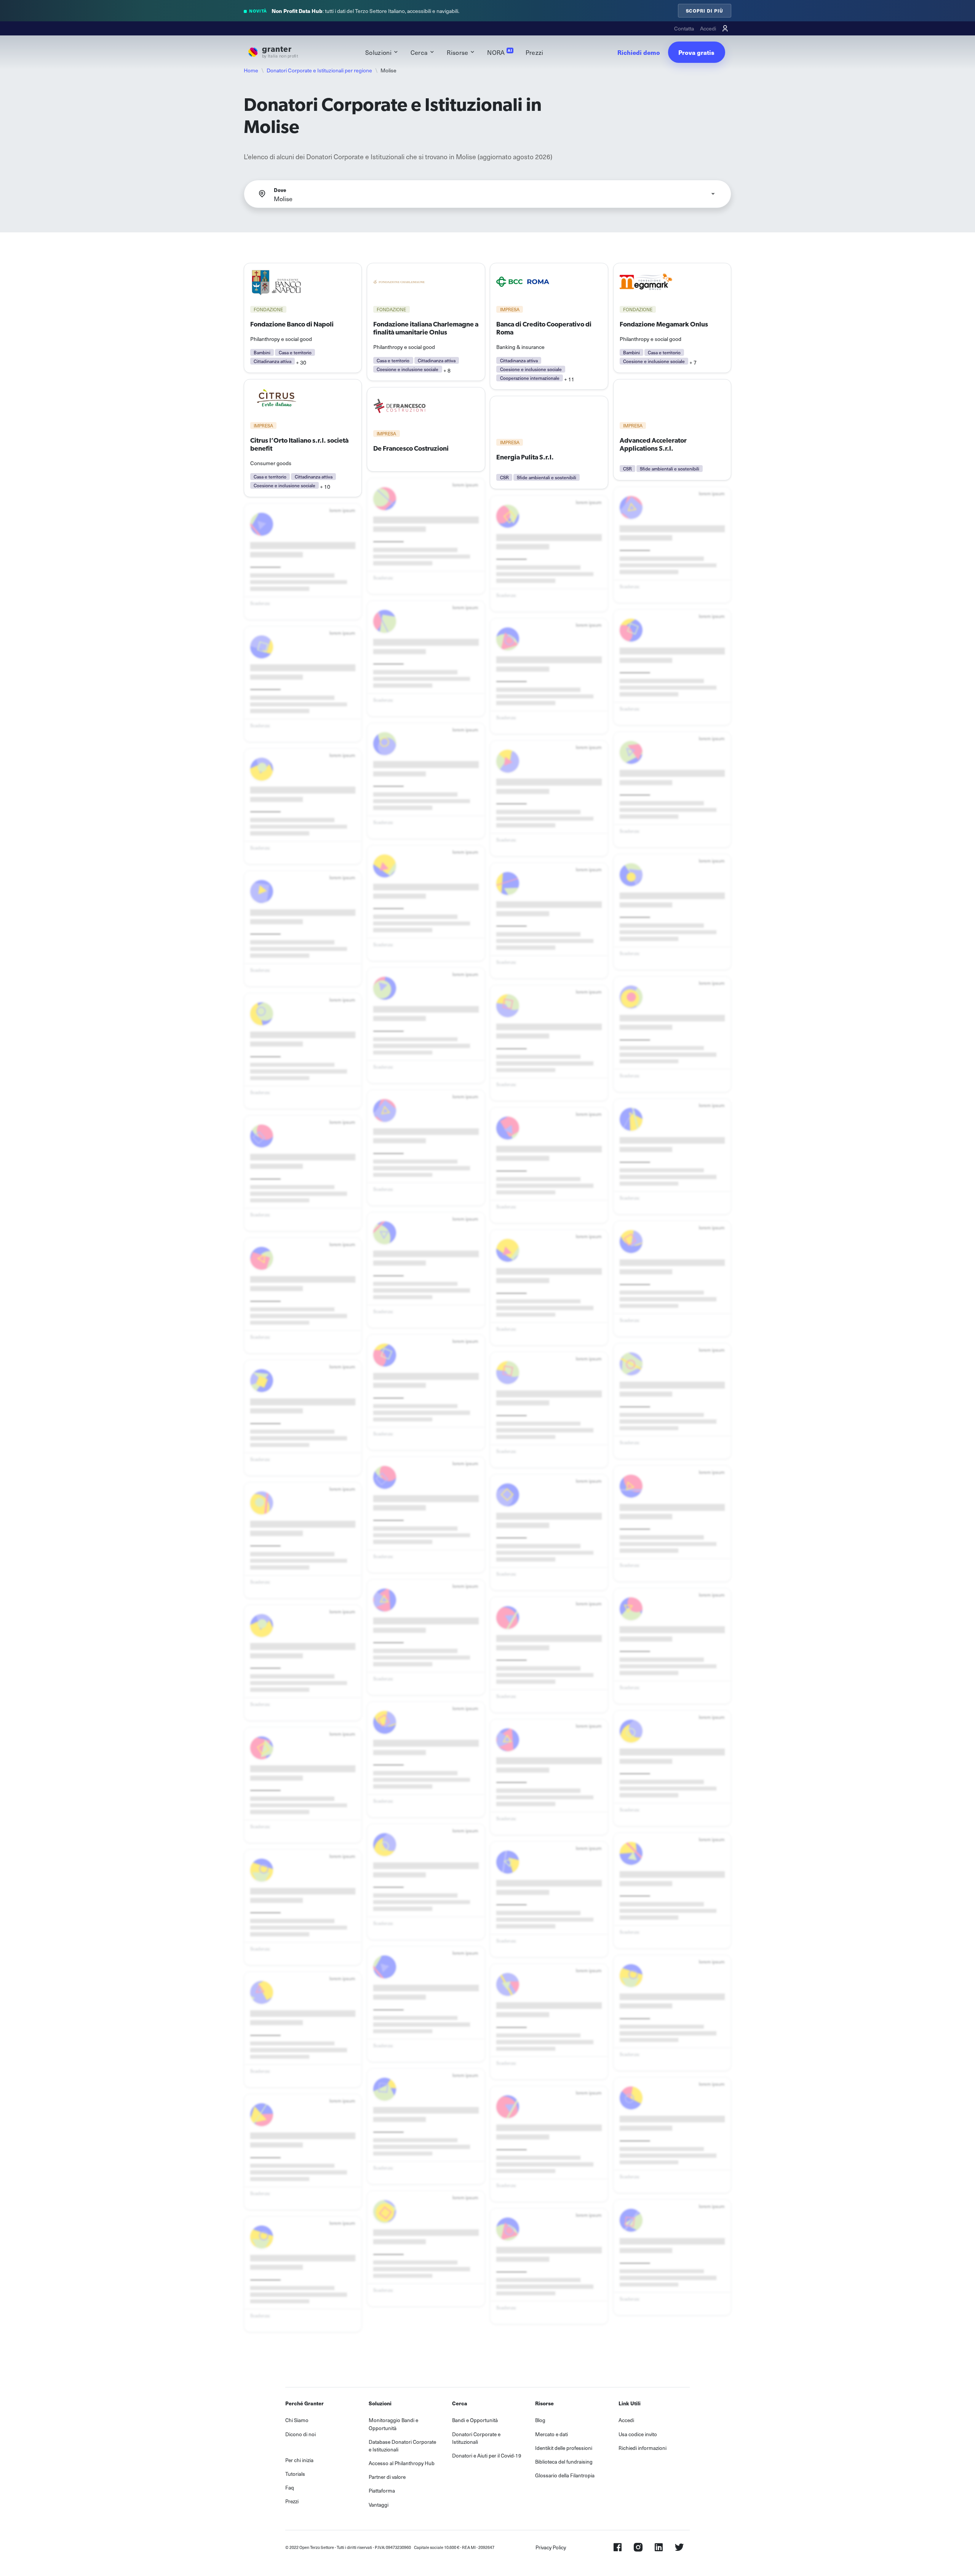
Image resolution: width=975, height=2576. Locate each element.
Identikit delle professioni (564, 2448)
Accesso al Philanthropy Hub (402, 2463)
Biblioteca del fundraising (564, 2462)
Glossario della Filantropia (565, 2475)
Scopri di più (705, 10)
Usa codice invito (638, 2434)
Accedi (708, 28)
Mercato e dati (551, 2434)
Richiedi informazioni (643, 2448)
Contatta (684, 28)
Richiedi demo (639, 52)
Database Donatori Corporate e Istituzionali (402, 2446)
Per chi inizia (299, 2460)
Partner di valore (387, 2477)
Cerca (419, 52)
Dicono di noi (300, 2434)
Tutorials (295, 2474)
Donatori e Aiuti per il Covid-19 (487, 2455)
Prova (696, 52)
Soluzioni (378, 52)
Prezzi (535, 52)
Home (251, 70)
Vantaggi (379, 2505)
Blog (540, 2420)
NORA (499, 52)
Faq (290, 2487)
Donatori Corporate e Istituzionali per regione (319, 70)
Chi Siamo (297, 2420)
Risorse (457, 52)
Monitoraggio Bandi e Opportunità (393, 2424)
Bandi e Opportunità (475, 2420)
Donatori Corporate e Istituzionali (476, 2438)
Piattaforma (382, 2490)
